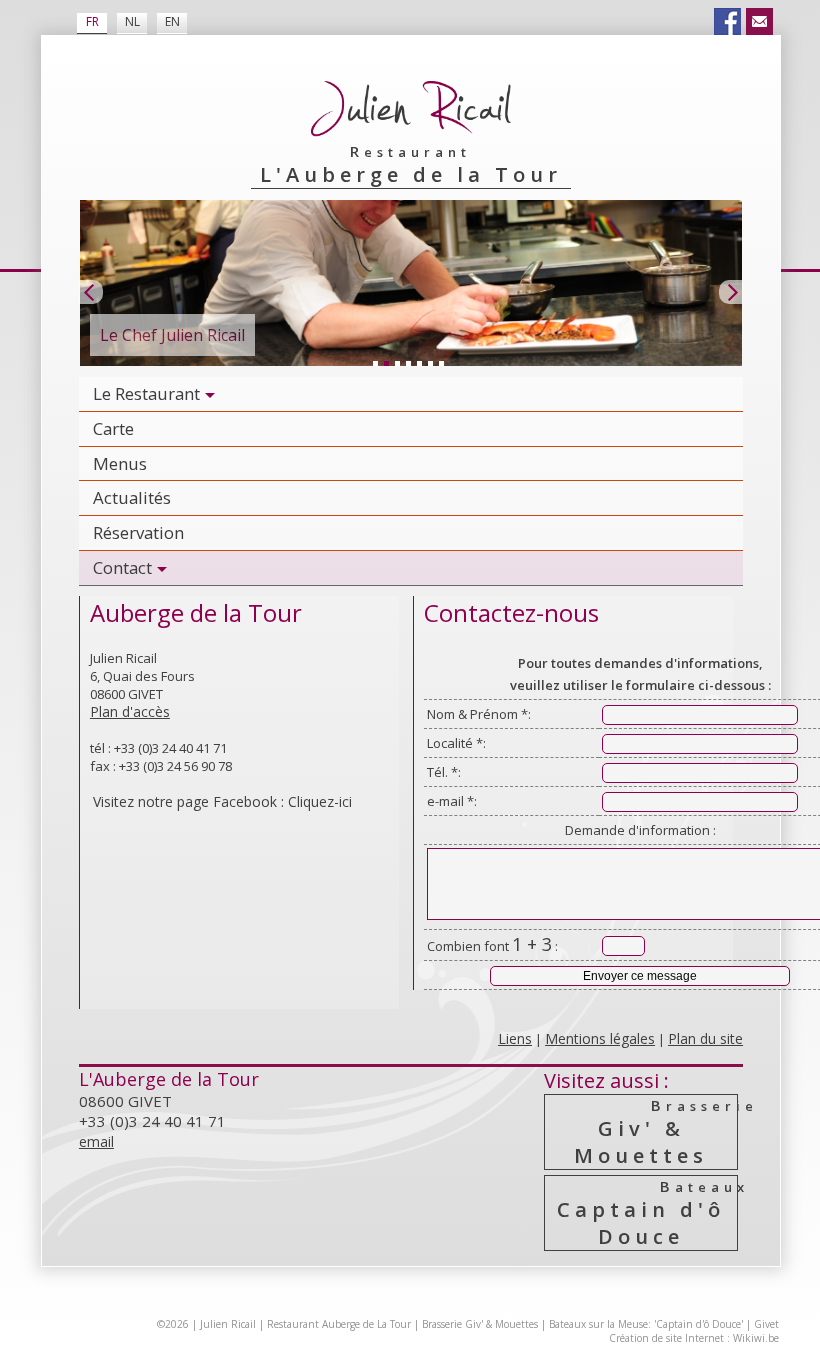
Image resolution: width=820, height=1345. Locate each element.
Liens (515, 1038)
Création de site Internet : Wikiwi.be (694, 1338)
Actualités (132, 497)
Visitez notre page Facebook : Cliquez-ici (222, 801)
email (96, 1141)
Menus (120, 463)
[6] (430, 363)
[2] (386, 363)
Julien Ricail (228, 1324)
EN (172, 21)
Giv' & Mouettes (656, 1132)
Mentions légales (600, 1038)
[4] (408, 363)
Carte (113, 428)
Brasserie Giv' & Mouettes (480, 1324)
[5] (419, 363)
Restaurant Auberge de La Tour (339, 1324)
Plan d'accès (130, 711)
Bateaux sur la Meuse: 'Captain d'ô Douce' (646, 1324)
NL (132, 21)
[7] (441, 363)
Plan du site (705, 1038)
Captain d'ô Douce (647, 1213)
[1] (375, 363)
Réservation (138, 532)
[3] (397, 363)
